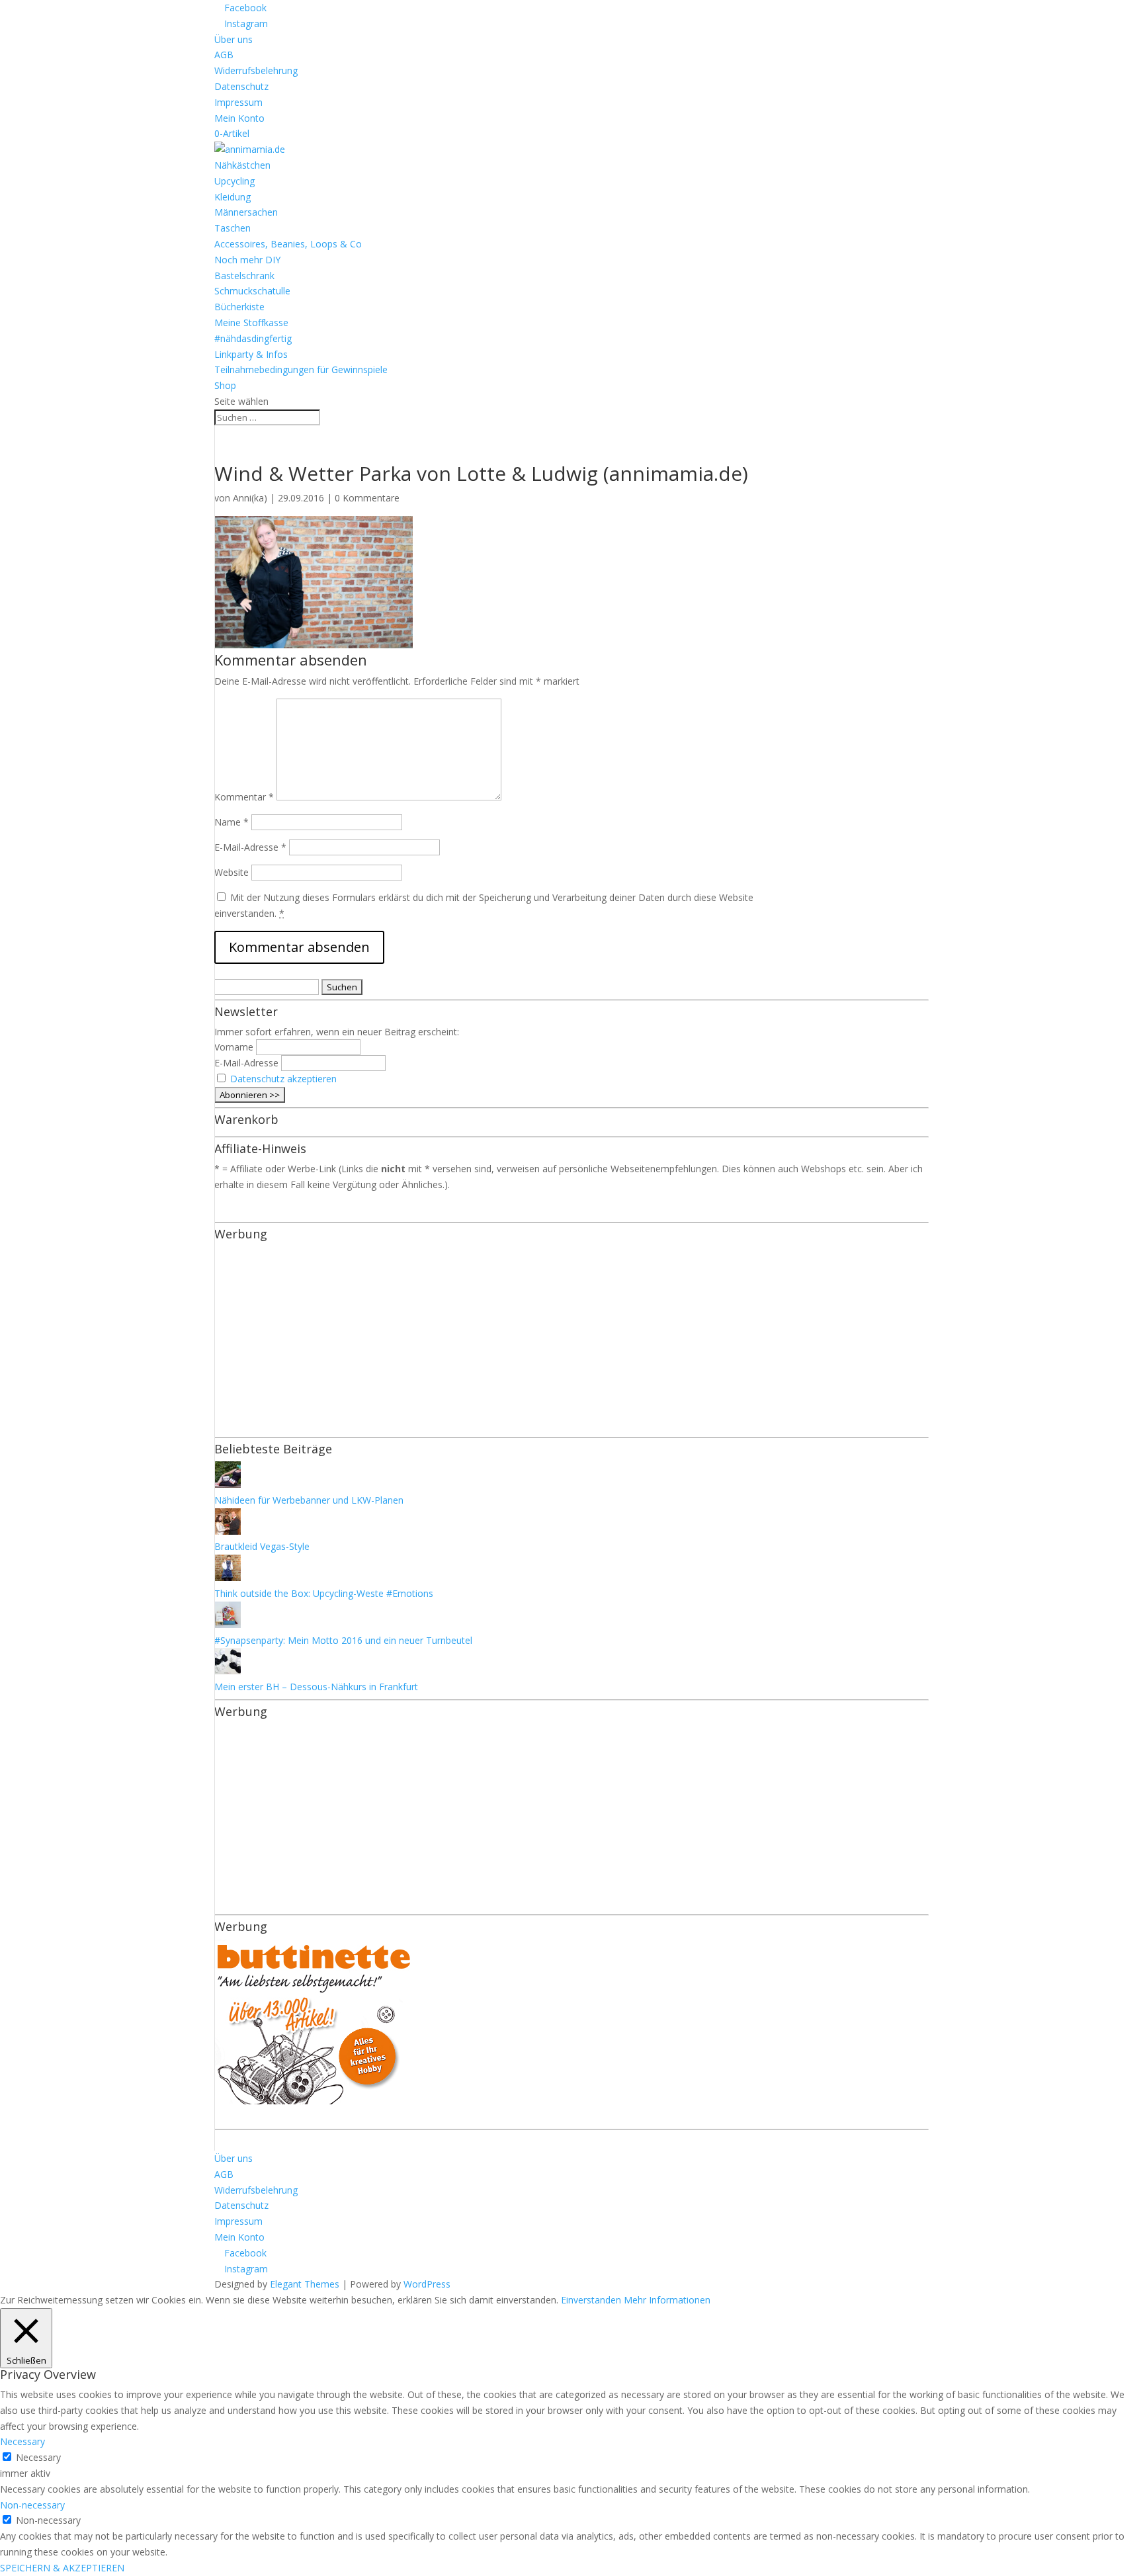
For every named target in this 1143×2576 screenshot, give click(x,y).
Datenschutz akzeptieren (283, 1079)
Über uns (233, 39)
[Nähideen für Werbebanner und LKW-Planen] (228, 1484)
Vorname (234, 1047)
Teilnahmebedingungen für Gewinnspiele (301, 369)
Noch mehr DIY (247, 260)
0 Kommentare (367, 498)
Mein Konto (239, 118)
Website (232, 872)
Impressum (238, 102)
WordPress (427, 2284)
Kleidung (233, 197)
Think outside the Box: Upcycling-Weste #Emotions (324, 1593)
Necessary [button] (22, 2441)
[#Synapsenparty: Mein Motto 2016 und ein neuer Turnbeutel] (228, 1624)
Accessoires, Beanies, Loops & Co (288, 244)
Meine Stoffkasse (251, 322)
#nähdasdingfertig (253, 338)
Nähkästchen (242, 165)
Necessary (38, 2457)
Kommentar (244, 797)
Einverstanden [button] (591, 2300)
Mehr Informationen (667, 2300)
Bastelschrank (244, 276)
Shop (225, 385)
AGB (224, 55)
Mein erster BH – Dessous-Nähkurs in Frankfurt (316, 1687)
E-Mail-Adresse (250, 847)
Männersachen (246, 212)
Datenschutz (241, 86)
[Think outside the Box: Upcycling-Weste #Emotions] (228, 1577)
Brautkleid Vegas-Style (262, 1546)
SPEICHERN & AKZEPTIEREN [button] (62, 2568)
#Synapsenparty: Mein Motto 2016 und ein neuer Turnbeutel (343, 1640)
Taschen (233, 228)
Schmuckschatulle (252, 291)
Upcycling (234, 181)
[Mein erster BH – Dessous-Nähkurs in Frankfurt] (228, 1671)
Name (232, 822)
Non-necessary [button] (32, 2505)
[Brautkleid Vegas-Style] (228, 1531)
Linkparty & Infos (251, 354)
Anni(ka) (250, 498)
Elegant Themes (305, 2284)
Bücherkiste (239, 307)
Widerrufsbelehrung (256, 70)
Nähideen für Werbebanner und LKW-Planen (309, 1500)
